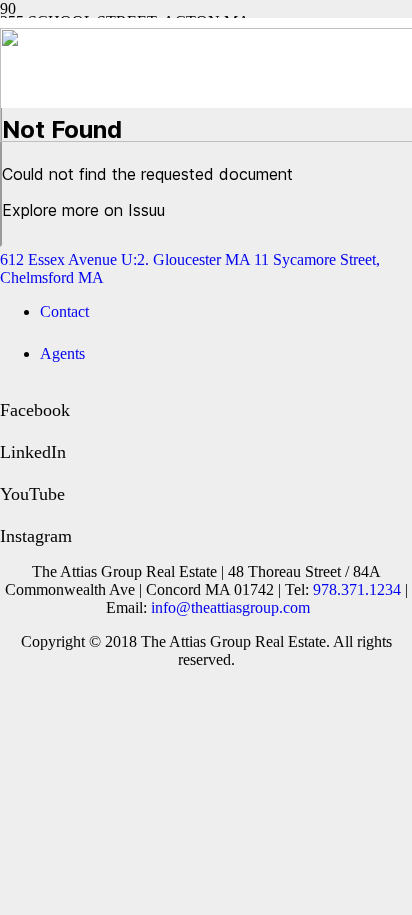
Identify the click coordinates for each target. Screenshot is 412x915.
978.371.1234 (357, 589)
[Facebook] (7, 389)
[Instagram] (7, 515)
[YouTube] (7, 473)
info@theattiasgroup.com (230, 607)
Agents (62, 353)
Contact (64, 311)
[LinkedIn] (7, 431)
